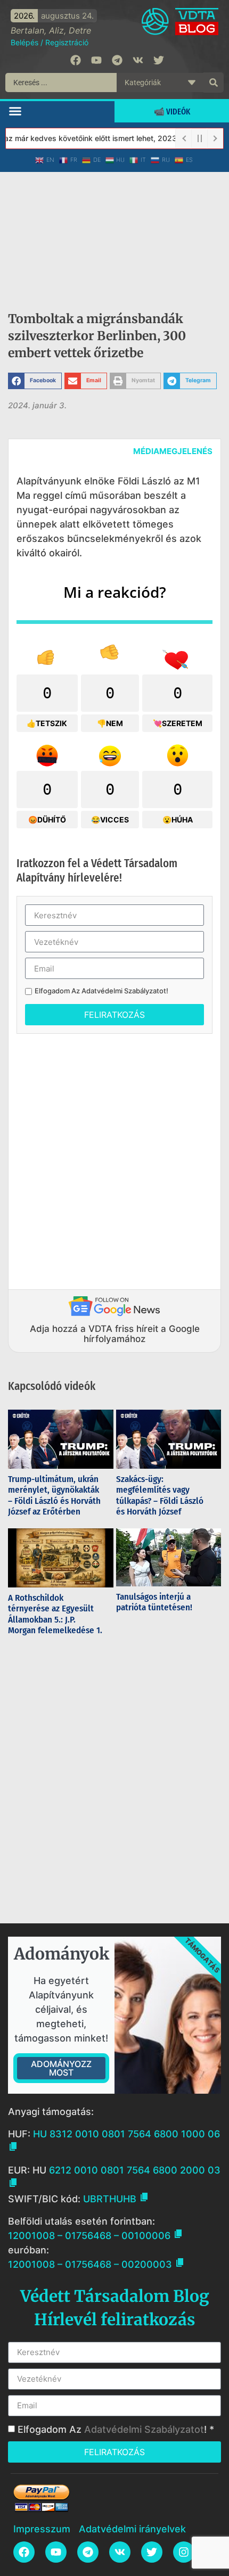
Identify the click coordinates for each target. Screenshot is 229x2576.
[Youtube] (96, 60)
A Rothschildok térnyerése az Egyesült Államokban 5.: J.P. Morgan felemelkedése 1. (55, 1614)
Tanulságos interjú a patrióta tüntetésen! (155, 1602)
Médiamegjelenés (173, 451)
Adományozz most (61, 2068)
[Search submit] (214, 83)
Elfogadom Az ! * (116, 2429)
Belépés (24, 42)
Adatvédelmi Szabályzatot (124, 991)
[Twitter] (159, 60)
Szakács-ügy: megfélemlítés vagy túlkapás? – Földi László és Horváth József (160, 1495)
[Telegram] (117, 60)
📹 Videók (172, 112)
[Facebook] (76, 60)
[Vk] (138, 60)
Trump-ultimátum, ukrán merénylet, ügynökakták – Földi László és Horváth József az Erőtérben (54, 1495)
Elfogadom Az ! (101, 991)
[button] (15, 111)
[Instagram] (184, 2552)
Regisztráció (67, 42)
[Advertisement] (114, 1159)
